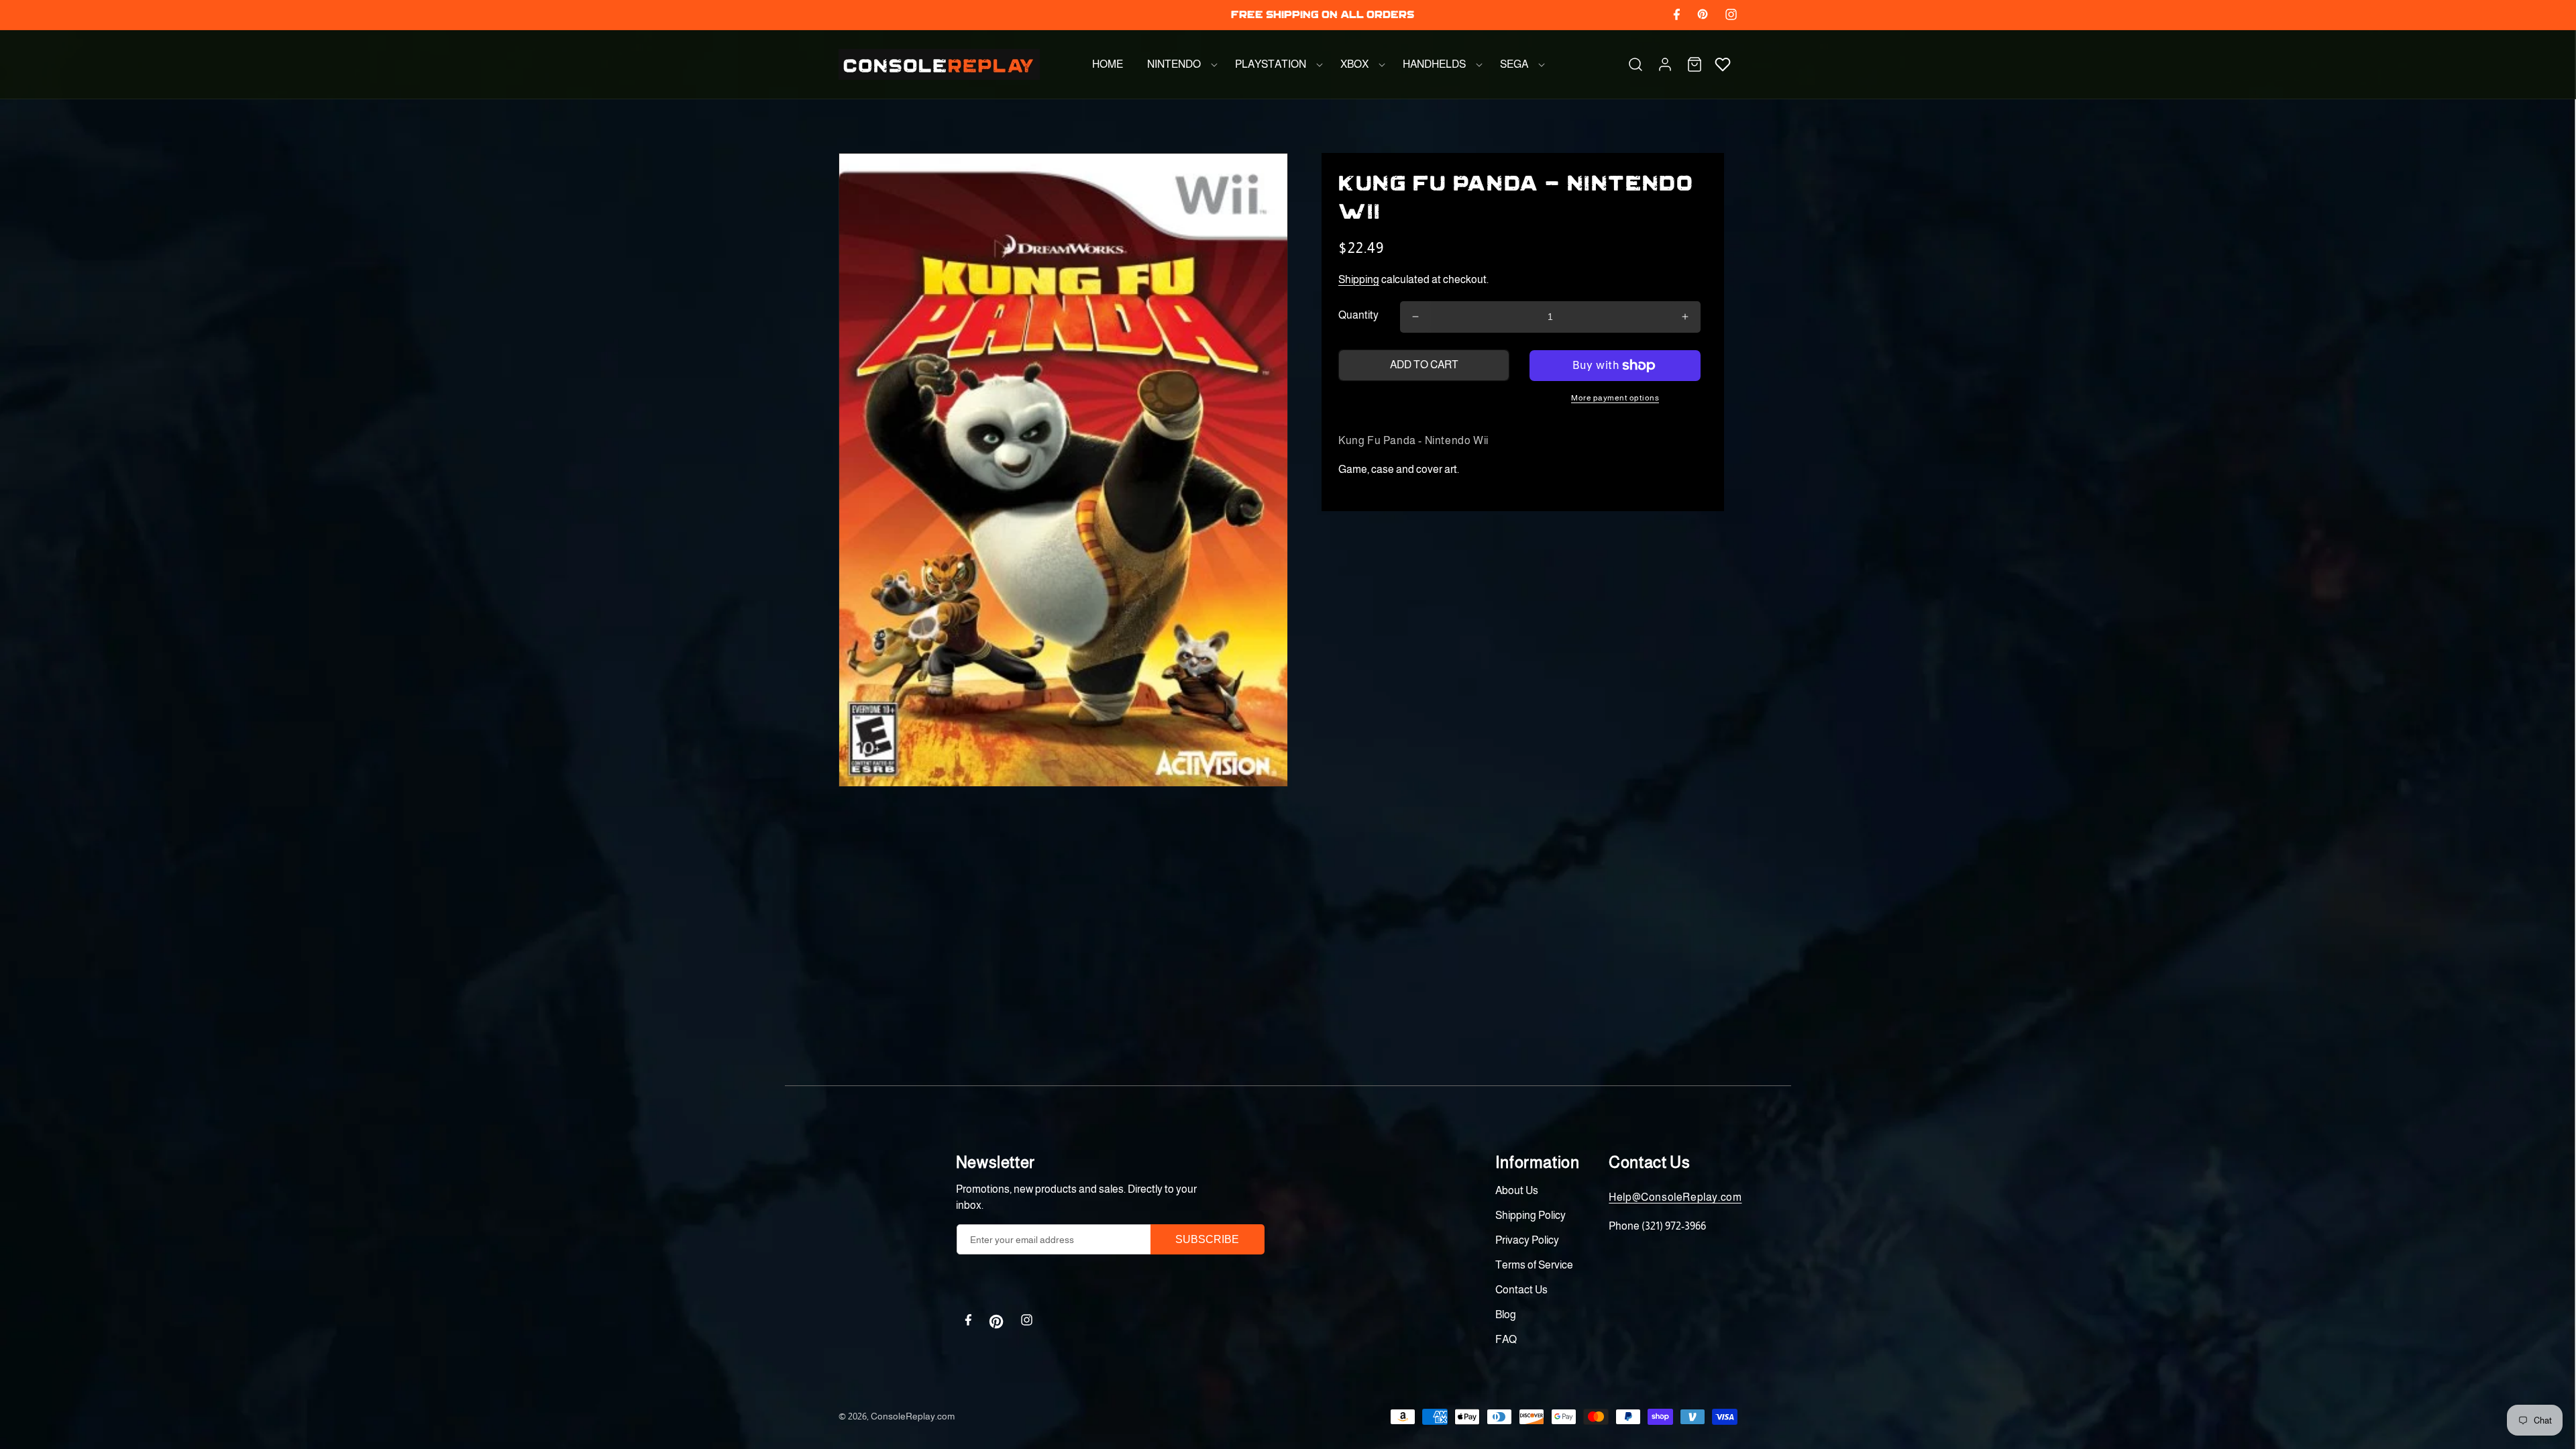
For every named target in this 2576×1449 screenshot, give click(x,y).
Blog (1506, 1314)
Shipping (1359, 279)
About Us (1517, 1190)
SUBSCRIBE (1207, 1239)
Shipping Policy (1531, 1215)
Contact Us (1521, 1290)
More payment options (1615, 398)
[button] (1179, 64)
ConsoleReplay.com (913, 1416)
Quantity (1358, 315)
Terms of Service (1534, 1265)
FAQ (1506, 1339)
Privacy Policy (1527, 1240)
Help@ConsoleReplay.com (1675, 1197)
